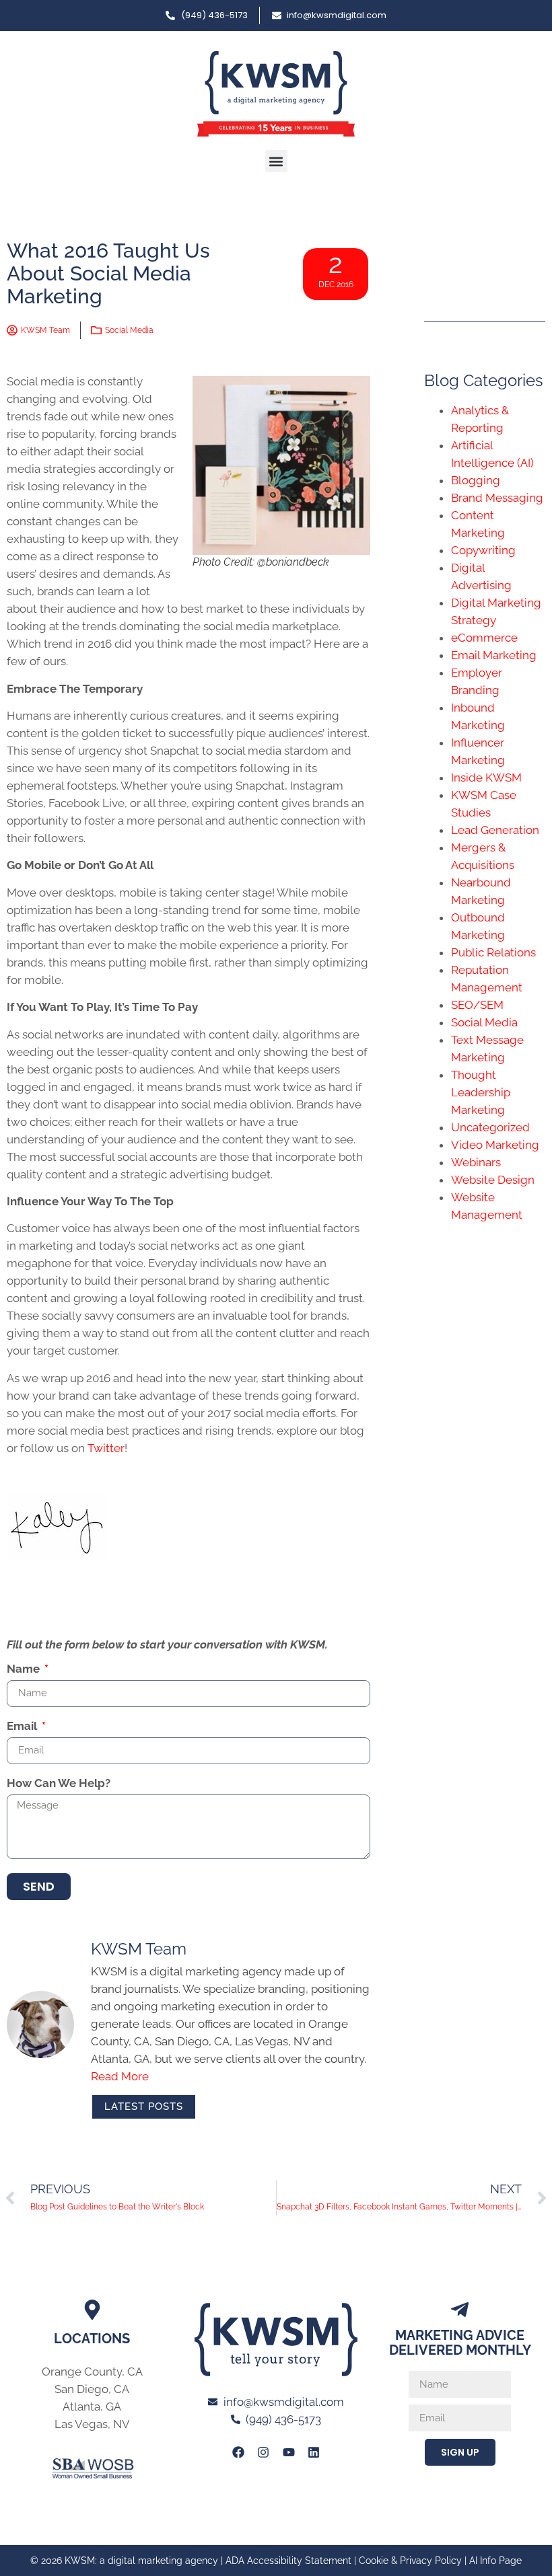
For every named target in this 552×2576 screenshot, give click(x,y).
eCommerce (484, 638)
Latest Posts (144, 2107)
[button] (276, 161)
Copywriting (483, 550)
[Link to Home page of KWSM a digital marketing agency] (276, 94)
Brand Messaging (497, 498)
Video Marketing (495, 1145)
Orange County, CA (92, 2372)
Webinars (476, 1162)
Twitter (106, 1448)
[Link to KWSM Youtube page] (289, 2452)
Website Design (493, 1180)
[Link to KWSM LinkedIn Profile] (314, 2452)
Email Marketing (494, 655)
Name (25, 1669)
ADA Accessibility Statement (288, 2561)
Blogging (476, 480)
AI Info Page (495, 2561)
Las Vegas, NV (92, 2424)
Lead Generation (495, 830)
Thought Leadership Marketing (481, 1092)
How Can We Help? (59, 1784)
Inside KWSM (486, 778)
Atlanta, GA (92, 2407)
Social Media (129, 330)
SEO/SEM (477, 1005)
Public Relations (493, 952)
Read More (120, 2076)
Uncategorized (490, 1127)
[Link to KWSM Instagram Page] (263, 2452)
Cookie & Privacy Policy (410, 2561)
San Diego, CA (92, 2389)
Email (23, 1727)
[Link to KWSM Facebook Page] (238, 2452)
